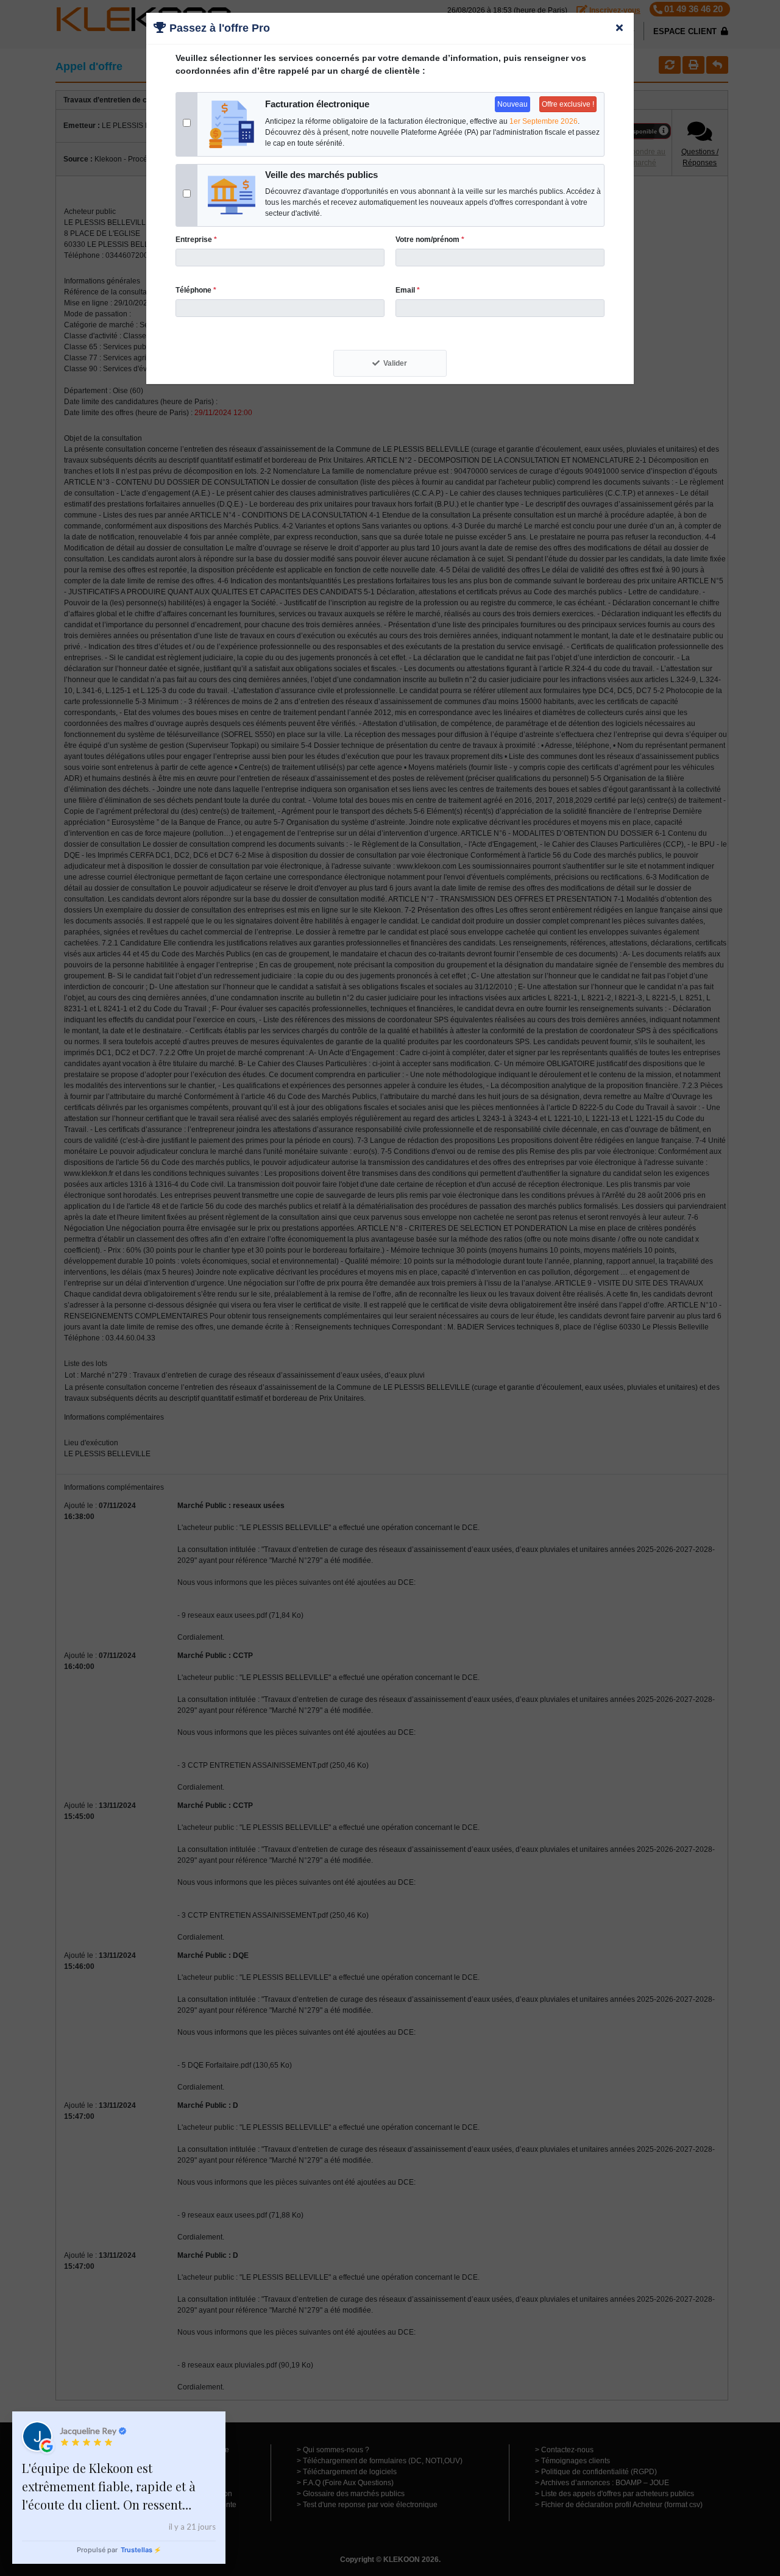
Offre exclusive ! (568, 104)
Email (408, 290)
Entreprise (196, 240)
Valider (395, 363)
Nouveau (512, 104)
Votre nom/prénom (430, 240)
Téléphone (196, 290)
